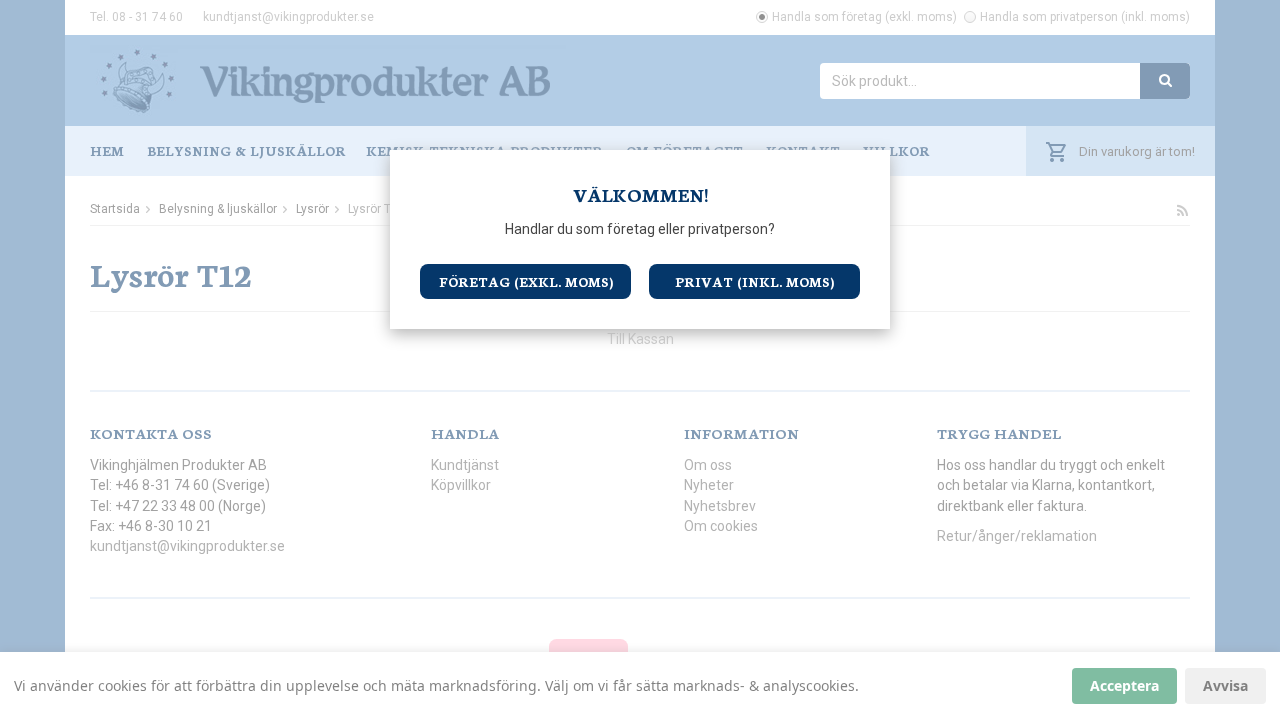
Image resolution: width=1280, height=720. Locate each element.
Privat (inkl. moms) (754, 281)
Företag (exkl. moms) (526, 281)
